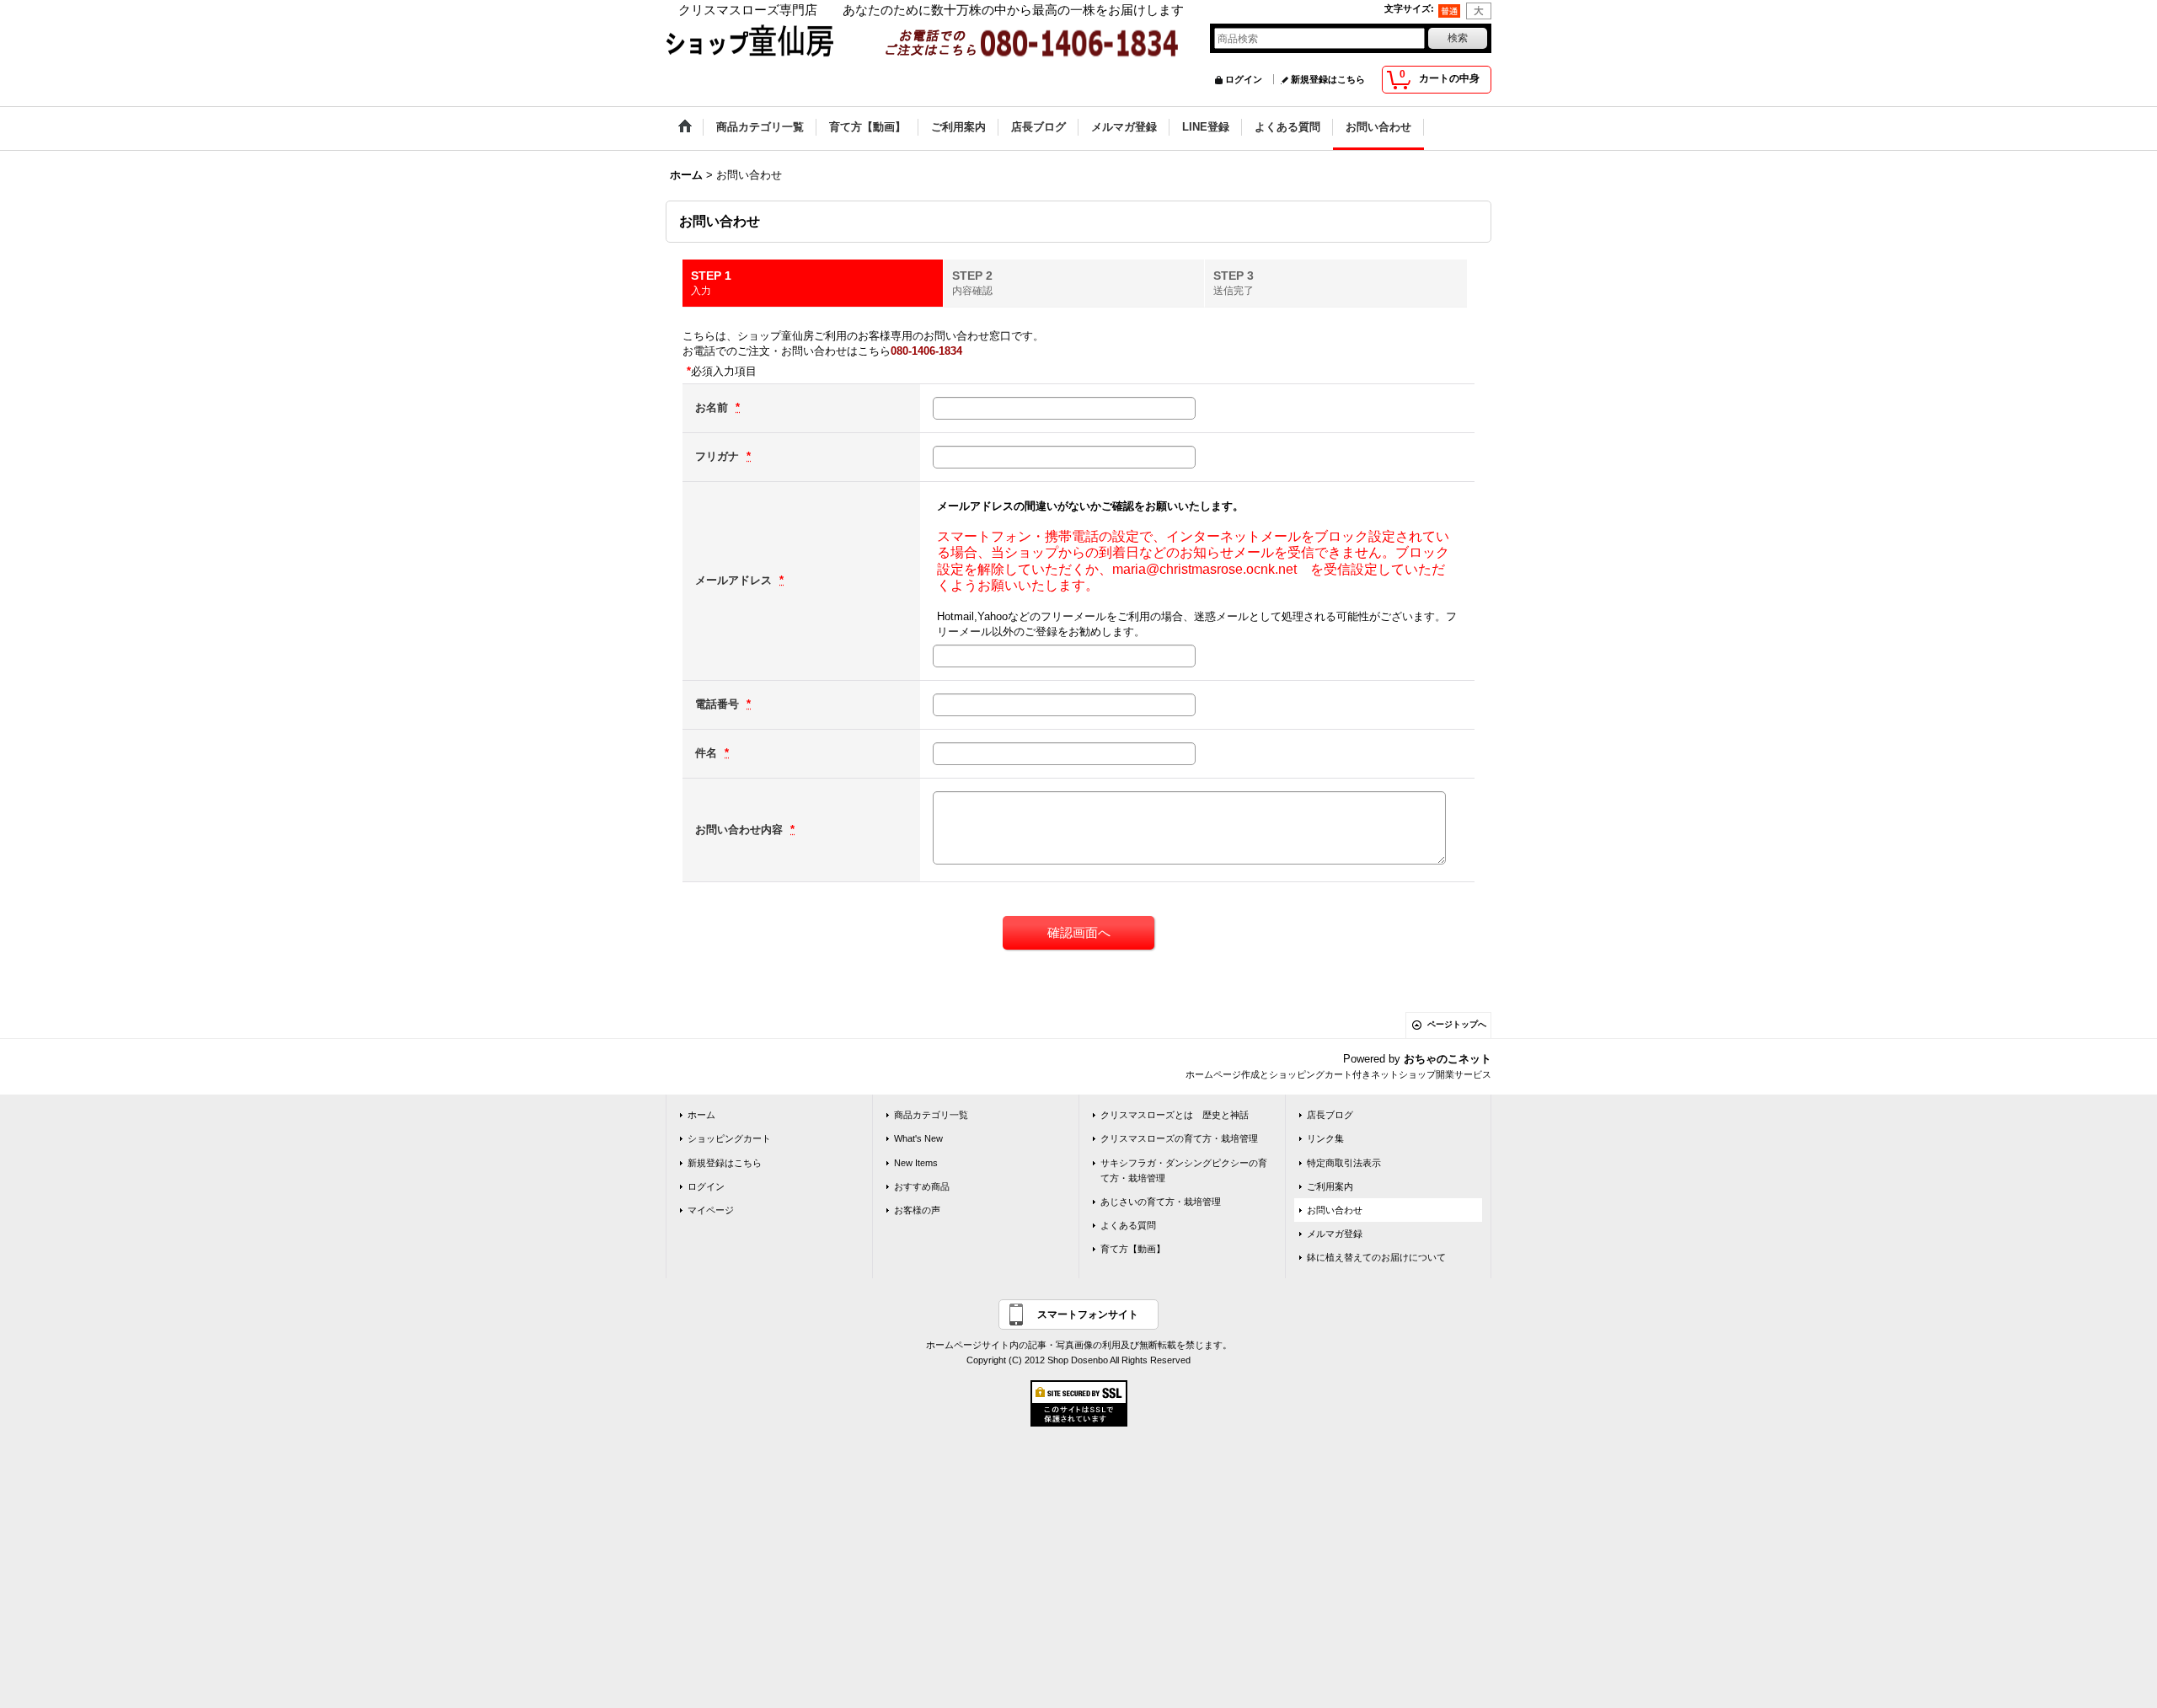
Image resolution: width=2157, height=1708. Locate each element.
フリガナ (719, 456)
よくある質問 (1128, 1225)
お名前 (713, 407)
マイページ (711, 1210)
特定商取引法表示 (1344, 1163)
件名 (708, 753)
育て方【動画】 (1133, 1249)
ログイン (1244, 79)
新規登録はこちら (1328, 79)
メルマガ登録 (1335, 1234)
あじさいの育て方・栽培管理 (1161, 1202)
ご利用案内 (1330, 1186)
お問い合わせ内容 (741, 830)
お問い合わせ (1335, 1210)
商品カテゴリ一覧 (931, 1115)
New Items (916, 1163)
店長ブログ (1330, 1115)
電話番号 (719, 704)
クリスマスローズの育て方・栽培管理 (1179, 1138)
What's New (918, 1138)
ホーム (701, 1115)
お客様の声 (917, 1210)
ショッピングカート (729, 1138)
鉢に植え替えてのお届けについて (1376, 1257)
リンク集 (1325, 1138)
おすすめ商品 (922, 1186)
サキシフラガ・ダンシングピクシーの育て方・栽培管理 (1184, 1170)
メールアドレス (735, 580)
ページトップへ (1457, 1024)
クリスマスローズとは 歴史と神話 (1175, 1115)
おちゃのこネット (1448, 1059)
